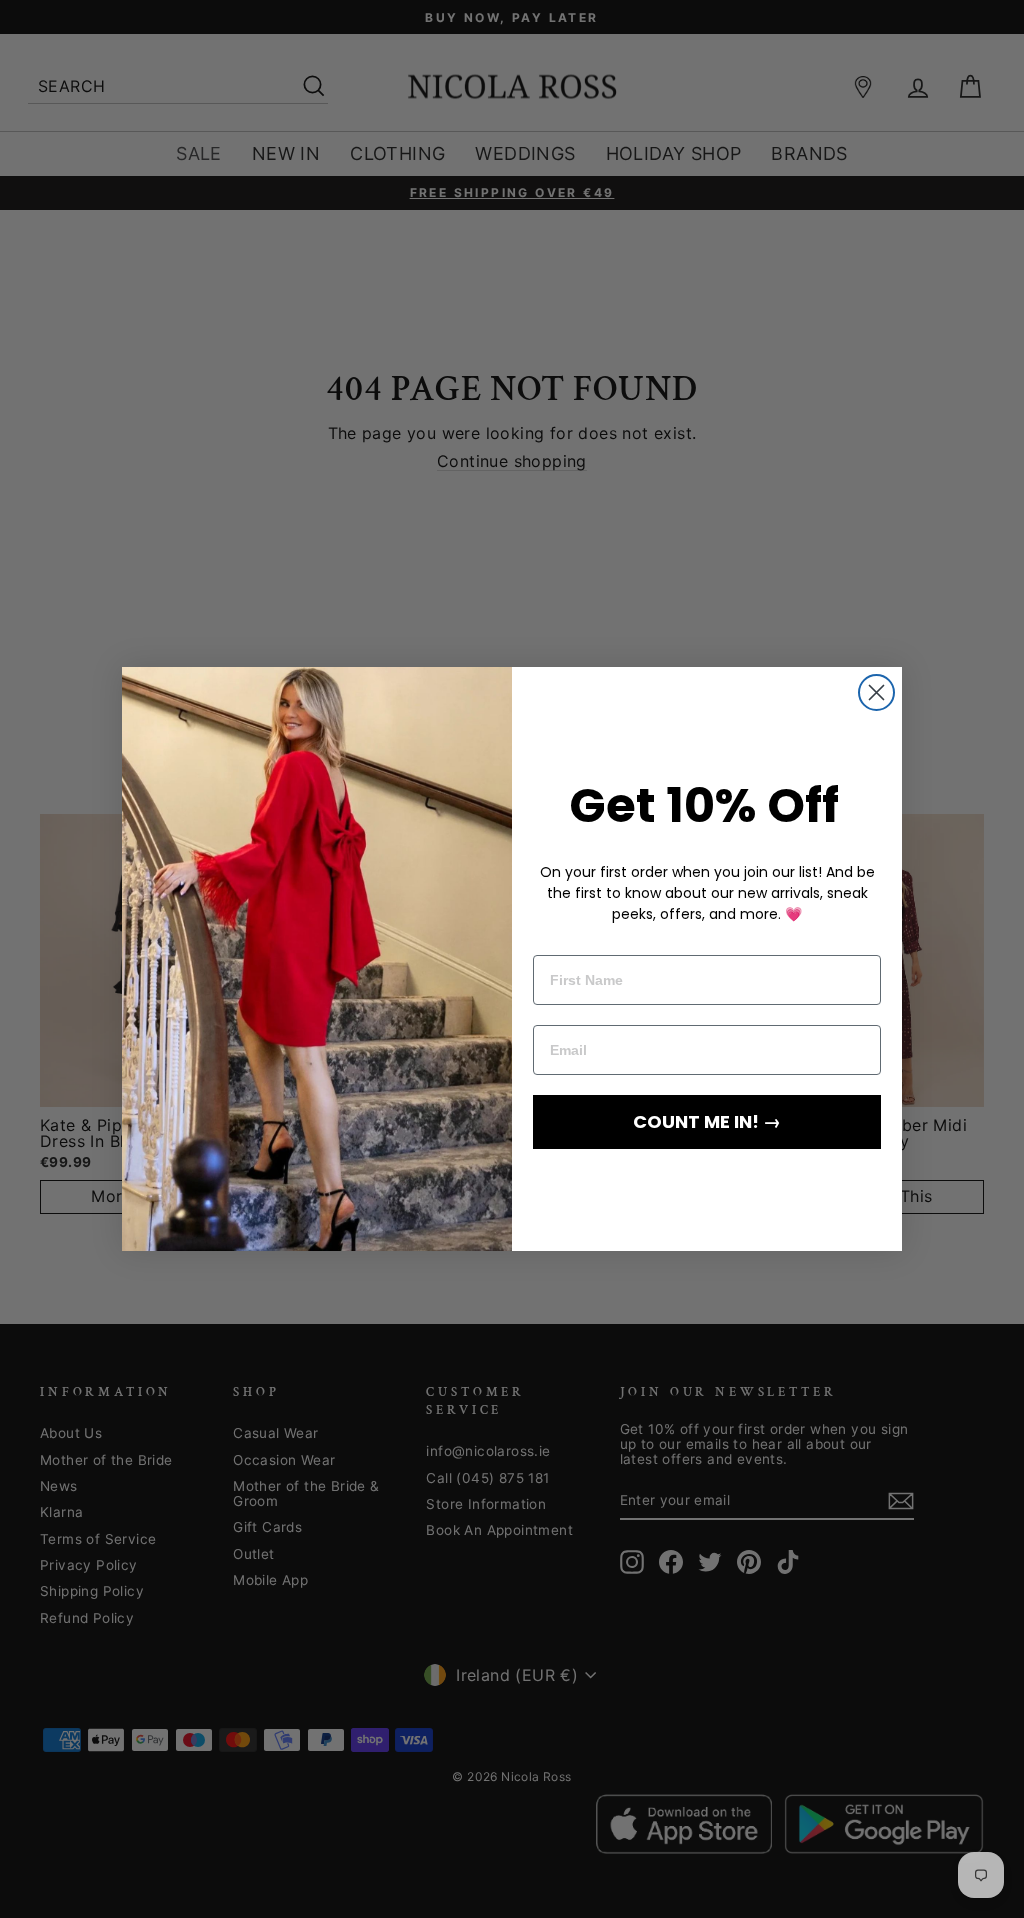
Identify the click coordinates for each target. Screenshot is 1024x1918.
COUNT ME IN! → (707, 1121)
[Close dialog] (876, 692)
